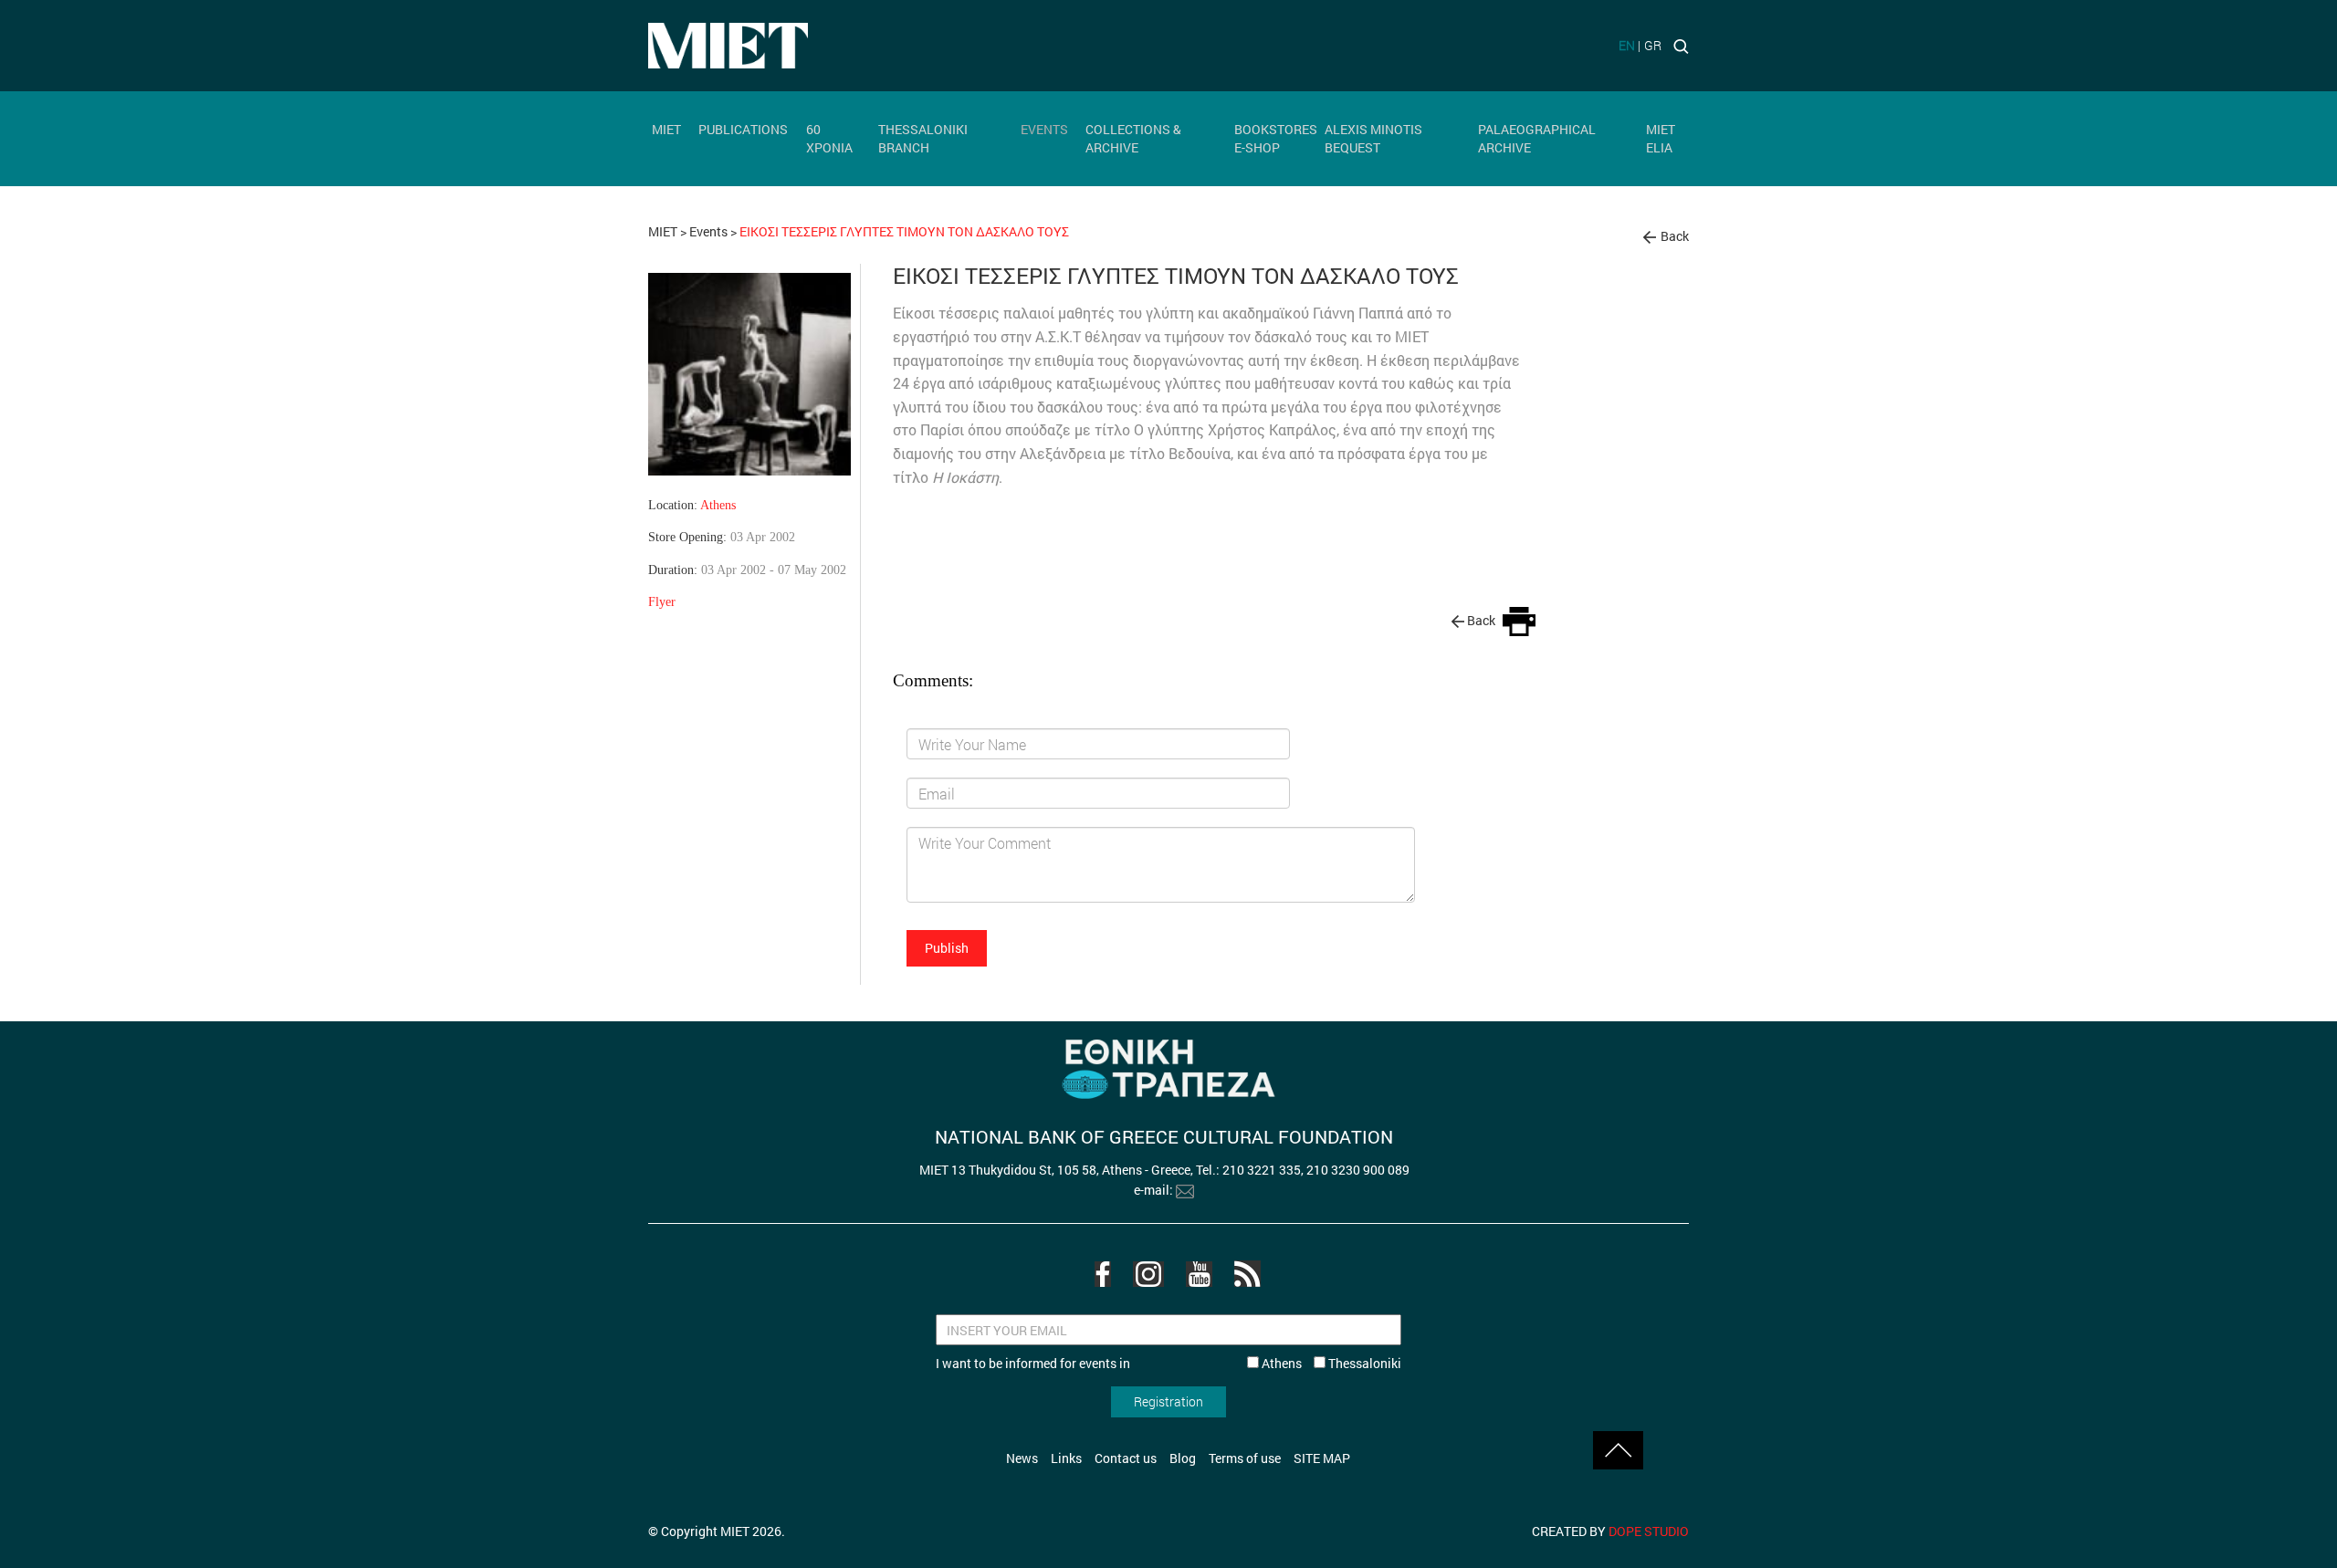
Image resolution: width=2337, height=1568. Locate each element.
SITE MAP (1322, 1458)
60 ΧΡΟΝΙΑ (829, 138)
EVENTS (1044, 129)
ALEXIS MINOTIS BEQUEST (1373, 138)
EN (1627, 45)
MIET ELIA (1661, 138)
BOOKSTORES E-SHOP (1276, 138)
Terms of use (1245, 1458)
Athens (718, 505)
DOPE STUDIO (1649, 1531)
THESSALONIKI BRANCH (923, 138)
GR (1653, 45)
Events (708, 231)
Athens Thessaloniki (1330, 1363)
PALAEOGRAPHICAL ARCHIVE (1537, 138)
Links (1066, 1458)
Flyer (662, 601)
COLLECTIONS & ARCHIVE (1133, 138)
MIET (666, 129)
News (1022, 1458)
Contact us (1126, 1458)
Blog (1183, 1458)
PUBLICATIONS (743, 129)
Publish (947, 948)
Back (1675, 236)
